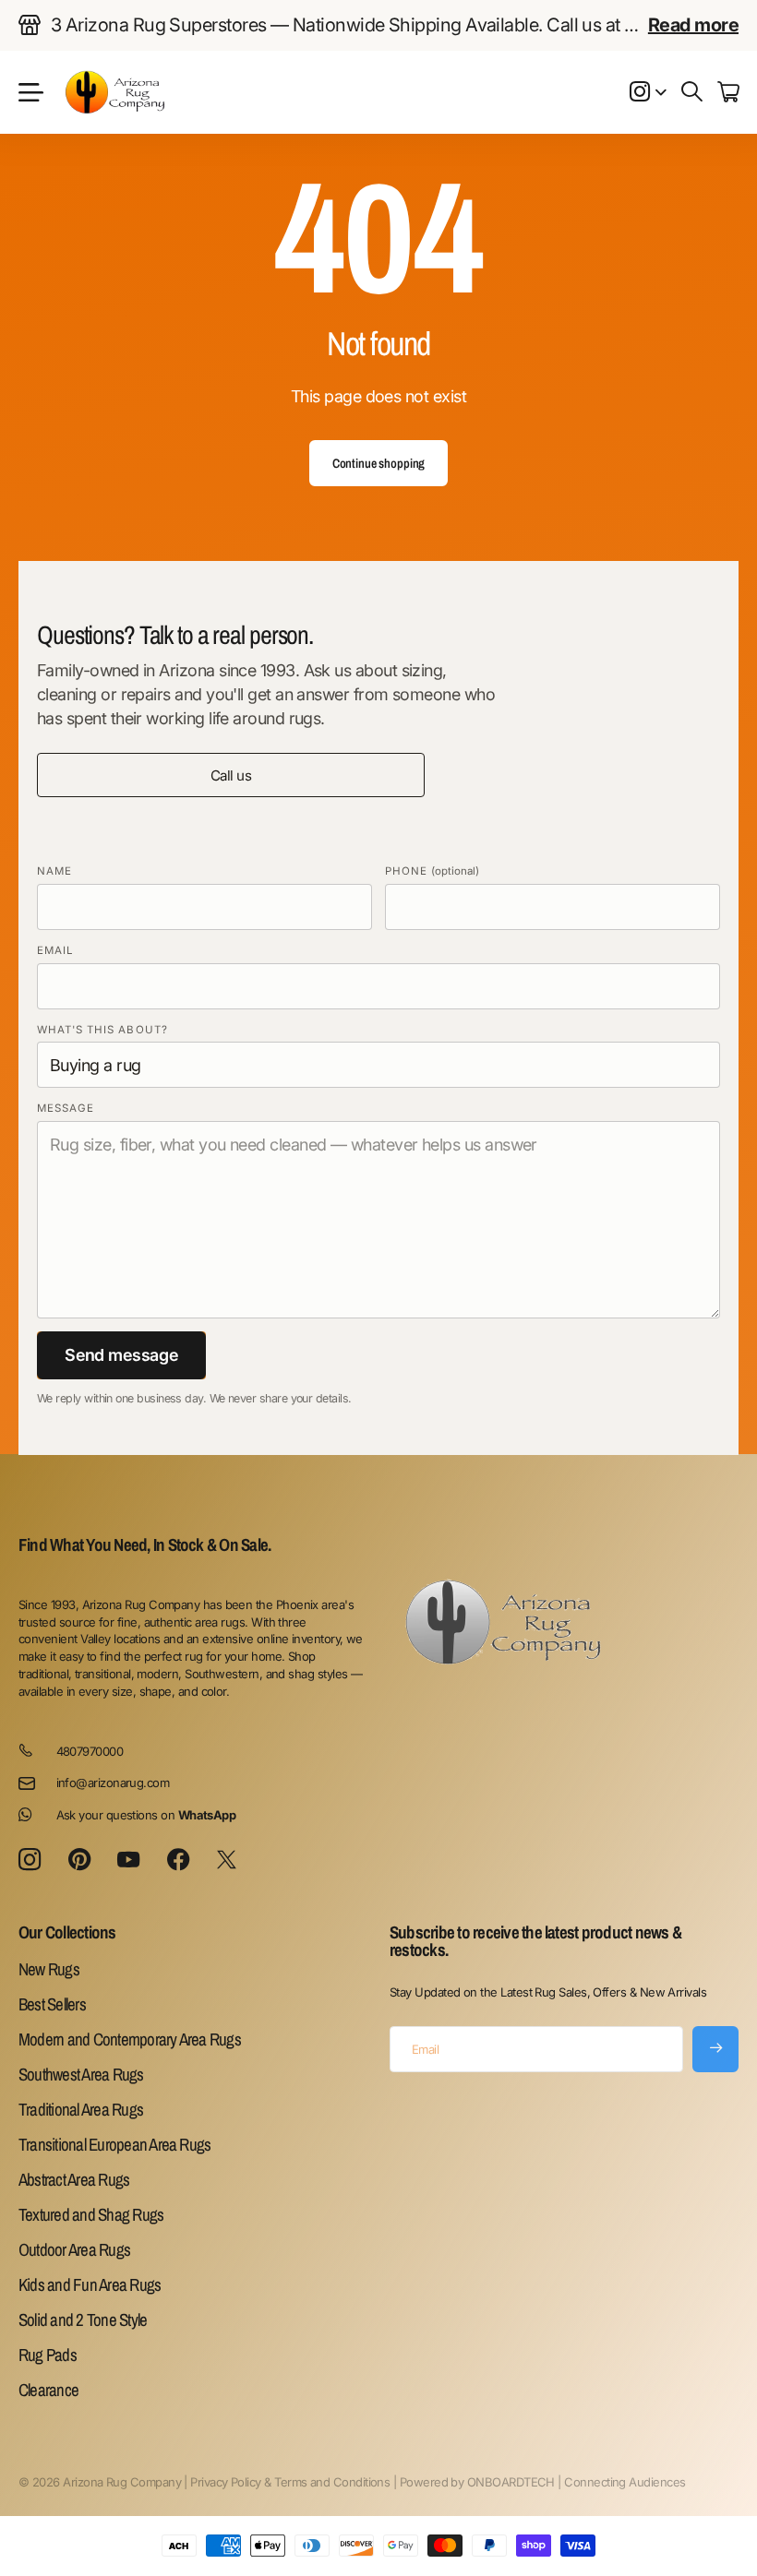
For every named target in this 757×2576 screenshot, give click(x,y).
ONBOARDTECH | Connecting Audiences (577, 2482)
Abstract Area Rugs (74, 2179)
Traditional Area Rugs (81, 2109)
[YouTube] (128, 1860)
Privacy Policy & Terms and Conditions (290, 2482)
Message (66, 1108)
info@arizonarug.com (113, 1783)
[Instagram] (30, 1860)
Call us (231, 775)
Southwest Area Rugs (81, 2074)
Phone (432, 871)
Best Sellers (52, 2004)
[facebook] (178, 1860)
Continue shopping (379, 463)
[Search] (691, 92)
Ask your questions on (146, 1815)
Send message (121, 1355)
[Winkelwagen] (728, 92)
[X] (226, 1860)
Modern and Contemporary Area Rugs (130, 2039)
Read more (693, 25)
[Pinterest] (79, 1860)
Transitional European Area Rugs (114, 2144)
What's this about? (102, 1030)
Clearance (48, 2390)
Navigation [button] (29, 92)
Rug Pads (48, 2355)
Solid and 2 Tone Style (83, 2320)
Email (55, 950)
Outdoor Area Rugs (74, 2249)
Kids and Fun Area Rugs (90, 2284)
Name (54, 871)
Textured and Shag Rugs (91, 2214)
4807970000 (90, 1751)
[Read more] (648, 92)
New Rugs (49, 1969)
